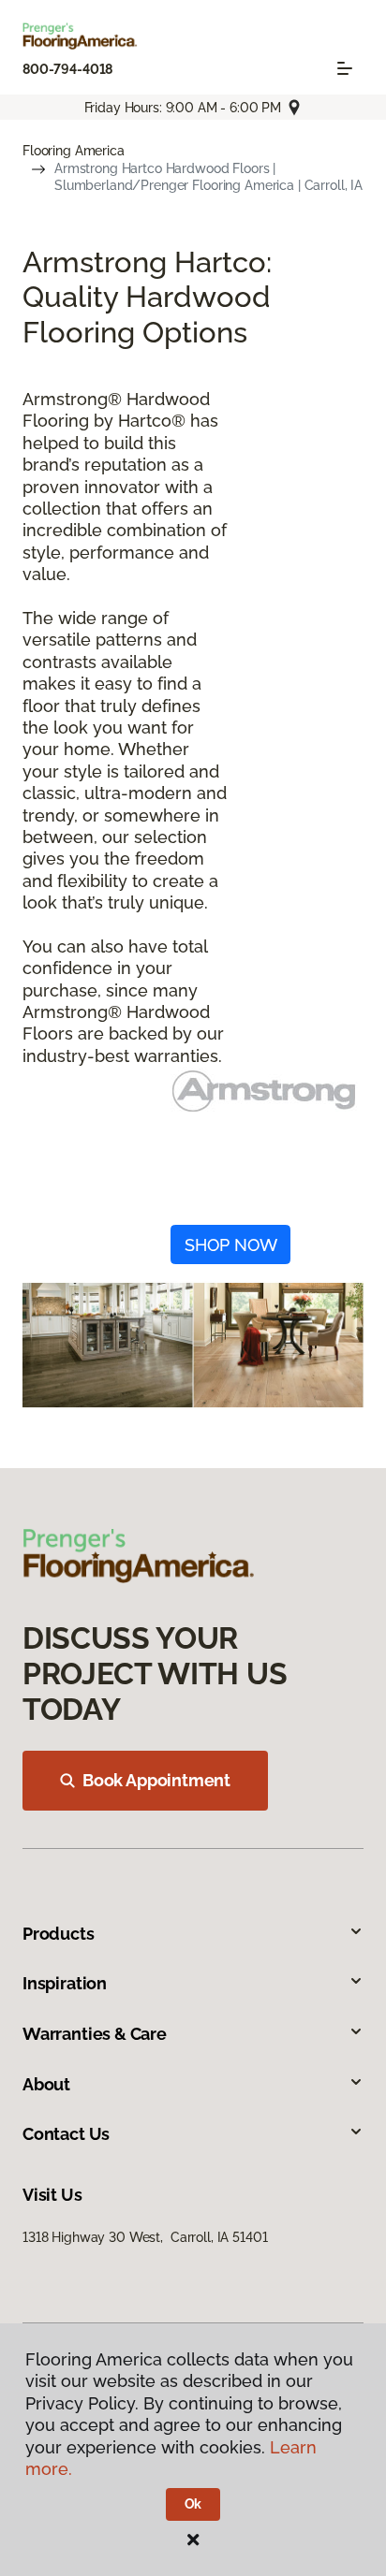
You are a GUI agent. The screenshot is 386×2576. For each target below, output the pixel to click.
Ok (193, 2504)
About (46, 2084)
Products (59, 1934)
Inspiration (65, 1983)
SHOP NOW (231, 1245)
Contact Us (66, 2134)
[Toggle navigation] (345, 68)
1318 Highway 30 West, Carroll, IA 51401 (145, 2237)
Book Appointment (156, 1780)
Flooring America (74, 151)
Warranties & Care (95, 2034)
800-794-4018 (67, 69)
